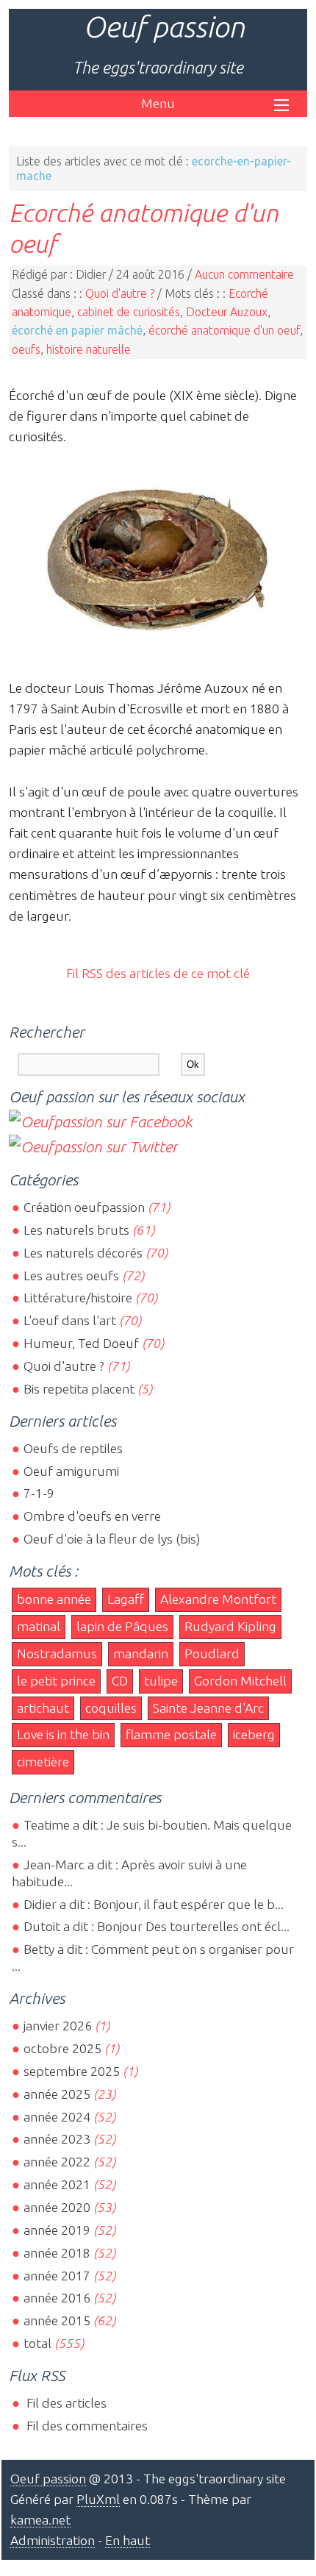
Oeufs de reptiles (73, 1448)
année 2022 (57, 2162)
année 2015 (57, 2320)
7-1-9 (39, 1493)
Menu (158, 103)
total (39, 2343)
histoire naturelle (89, 349)
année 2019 (57, 2230)
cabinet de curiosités (129, 312)
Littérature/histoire (78, 1298)
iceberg (254, 1734)
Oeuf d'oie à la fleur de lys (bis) (112, 1539)
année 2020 (57, 2207)
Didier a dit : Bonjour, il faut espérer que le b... (154, 1904)
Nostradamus (57, 1653)
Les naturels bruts (76, 1230)
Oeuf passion (164, 27)
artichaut (43, 1708)
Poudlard (212, 1653)
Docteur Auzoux (227, 312)
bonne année (54, 1599)
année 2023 (57, 2139)
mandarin (141, 1653)
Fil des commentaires (86, 2426)
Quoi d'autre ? (120, 293)
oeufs (26, 349)
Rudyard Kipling (230, 1626)
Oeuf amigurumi (71, 1471)
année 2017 (57, 2276)
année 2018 (57, 2253)
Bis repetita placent (79, 1389)
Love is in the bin (63, 1734)
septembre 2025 (72, 2071)
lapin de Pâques (122, 1626)
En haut (128, 2540)
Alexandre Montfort (218, 1599)
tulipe (161, 1681)
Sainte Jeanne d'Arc (208, 1708)
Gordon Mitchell (240, 1681)
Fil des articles (65, 2403)
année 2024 (57, 2117)
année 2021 (57, 2184)
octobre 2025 (62, 2048)
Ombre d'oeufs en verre (92, 1516)
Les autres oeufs (71, 1275)
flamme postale (171, 1734)
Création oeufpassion (84, 1207)
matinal (39, 1626)
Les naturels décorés (83, 1253)
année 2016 (57, 2298)
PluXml (98, 2499)
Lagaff (126, 1599)
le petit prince (56, 1681)
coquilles (111, 1708)
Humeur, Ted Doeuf (81, 1343)
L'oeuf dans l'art (70, 1320)
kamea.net (40, 2520)
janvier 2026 (58, 2026)
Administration (53, 2540)
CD (120, 1681)
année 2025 (57, 2094)
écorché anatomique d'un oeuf (224, 330)
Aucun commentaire (244, 274)
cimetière (43, 1762)
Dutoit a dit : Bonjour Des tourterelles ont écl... (157, 1926)
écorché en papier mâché (77, 330)
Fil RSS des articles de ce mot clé (158, 973)
